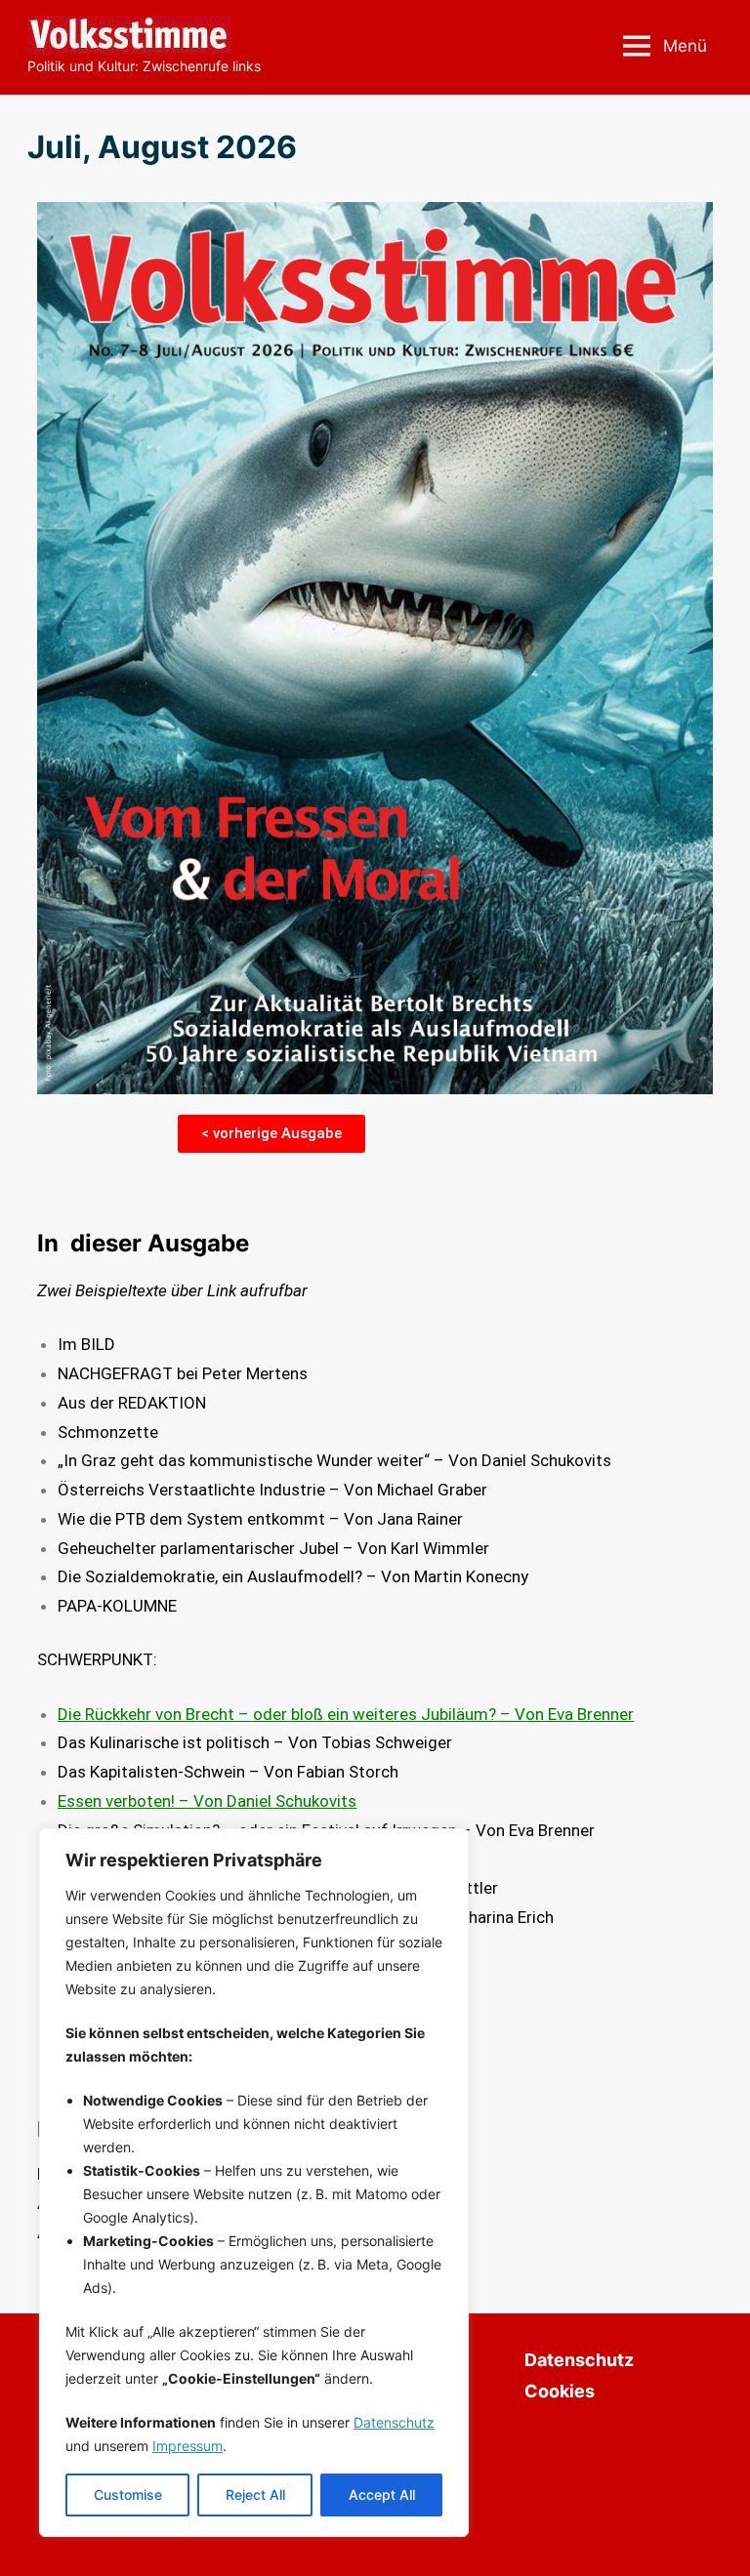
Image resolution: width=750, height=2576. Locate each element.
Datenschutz (394, 2422)
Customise (128, 2494)
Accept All (382, 2494)
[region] (254, 2183)
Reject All (255, 2494)
